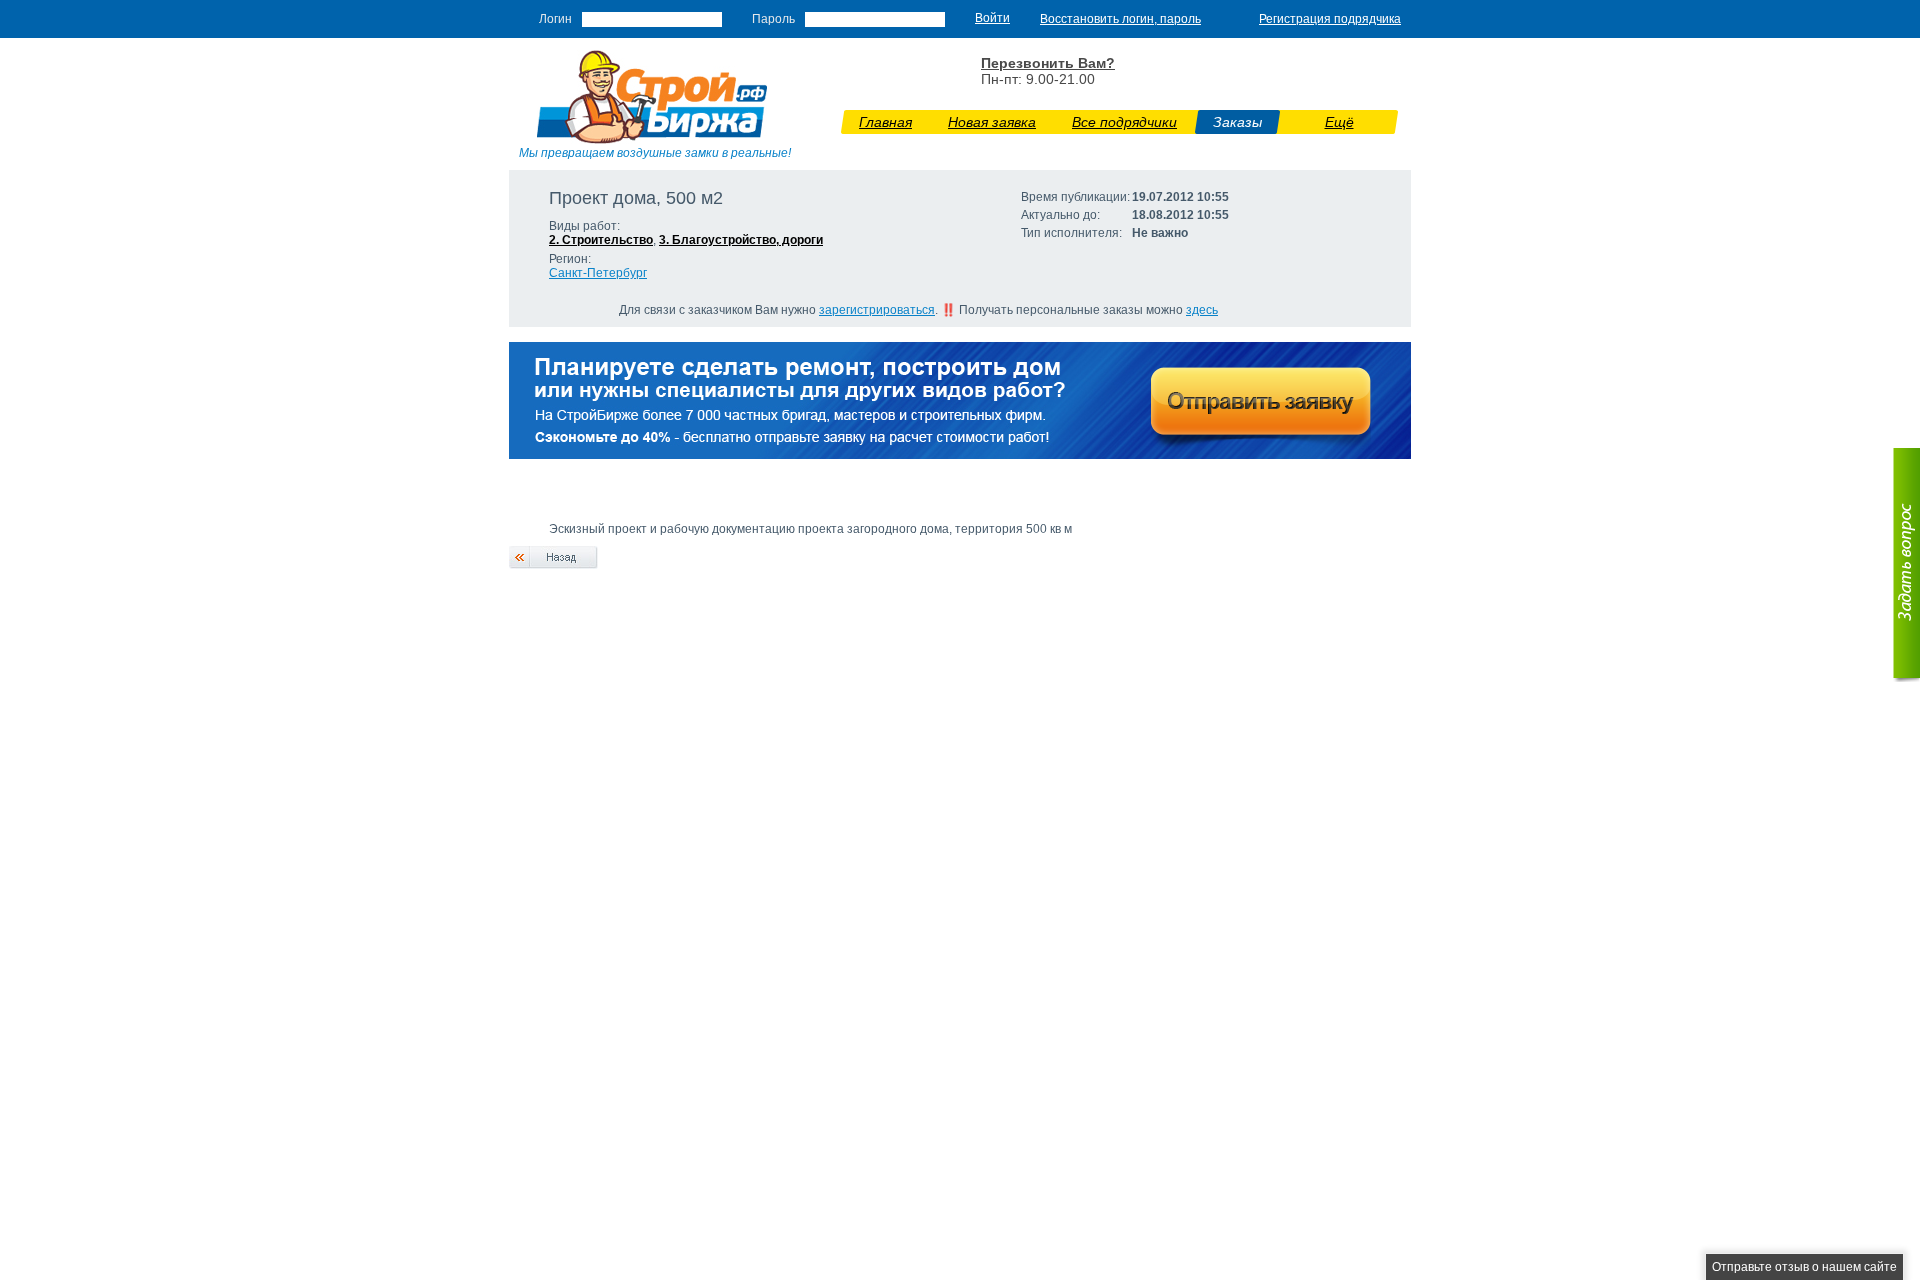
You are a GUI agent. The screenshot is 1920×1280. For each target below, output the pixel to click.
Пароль (773, 19)
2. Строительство (601, 240)
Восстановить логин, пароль (1120, 19)
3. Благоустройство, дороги (741, 240)
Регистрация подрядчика (1330, 19)
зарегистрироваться (877, 310)
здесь (1202, 310)
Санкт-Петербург (598, 273)
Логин (555, 19)
